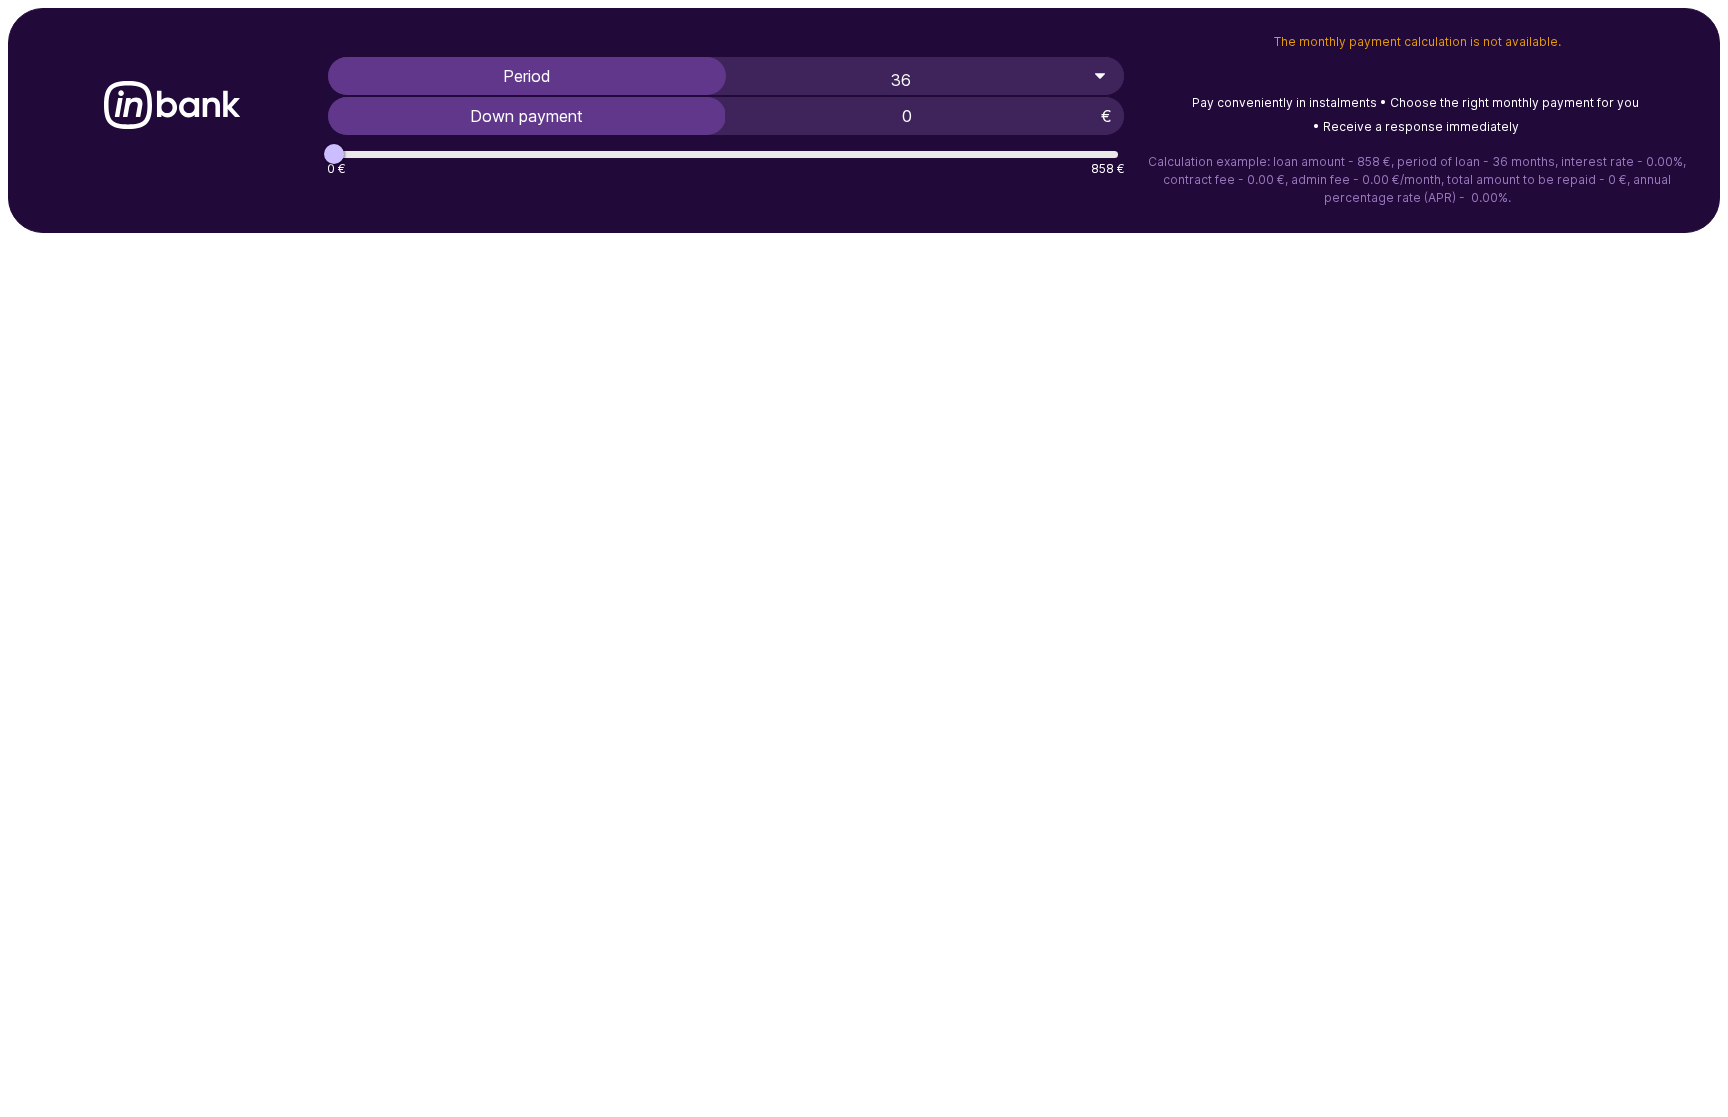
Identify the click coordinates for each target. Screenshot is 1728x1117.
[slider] (334, 154)
